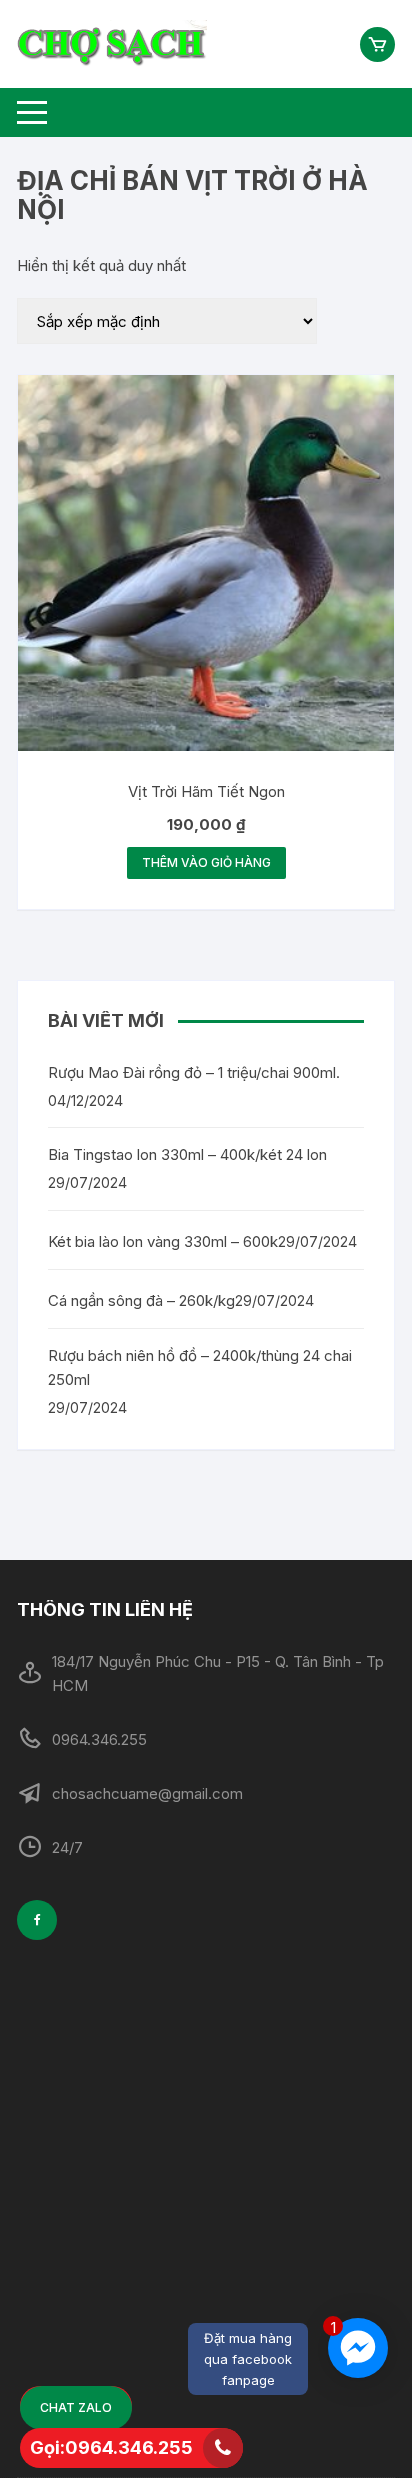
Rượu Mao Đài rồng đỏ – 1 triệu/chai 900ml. (194, 1072)
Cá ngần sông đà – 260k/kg (141, 1300)
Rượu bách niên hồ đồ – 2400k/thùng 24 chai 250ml (200, 1367)
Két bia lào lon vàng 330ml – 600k (163, 1241)
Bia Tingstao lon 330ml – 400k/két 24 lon (187, 1154)
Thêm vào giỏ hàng (206, 862)
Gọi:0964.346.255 (111, 2447)
